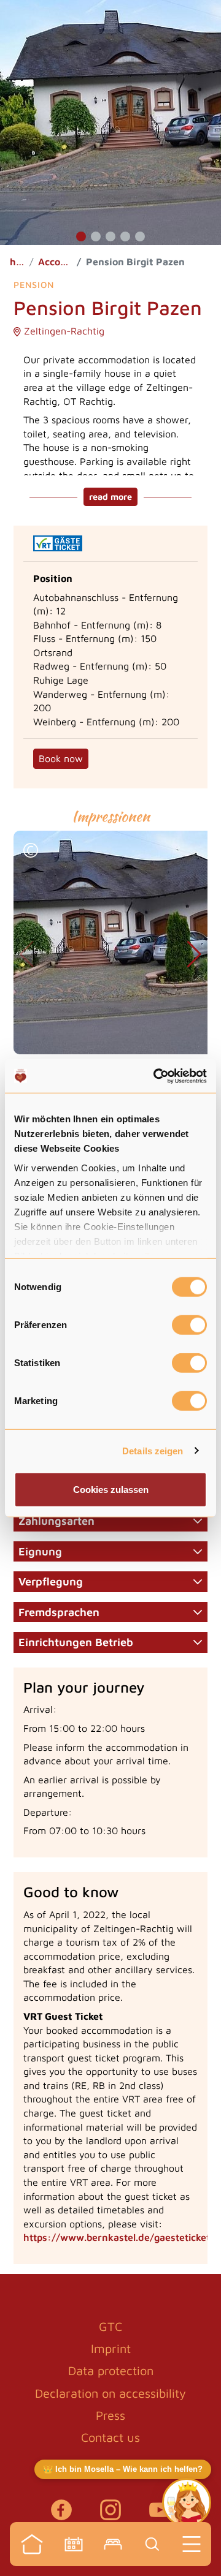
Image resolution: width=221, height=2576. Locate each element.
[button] (81, 236)
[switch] (189, 1325)
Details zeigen (153, 1450)
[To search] (152, 2544)
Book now (61, 758)
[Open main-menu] (192, 2544)
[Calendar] (74, 2544)
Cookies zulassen (111, 1490)
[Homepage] (32, 2544)
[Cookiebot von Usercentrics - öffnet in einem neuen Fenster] (156, 1076)
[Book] (113, 2544)
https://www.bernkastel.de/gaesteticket (117, 2237)
